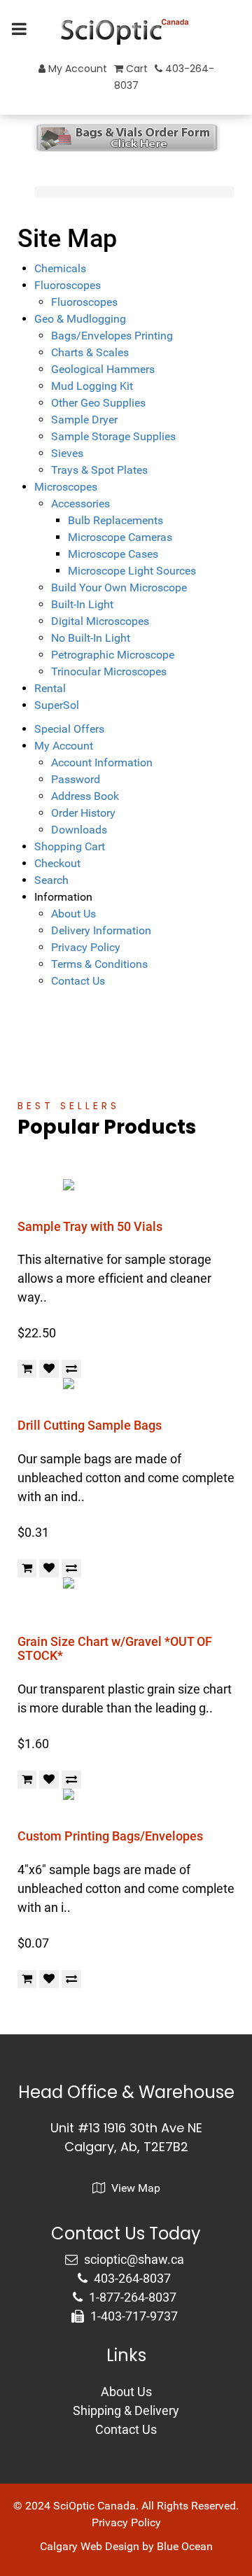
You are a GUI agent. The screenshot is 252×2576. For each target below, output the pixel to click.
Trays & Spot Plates (99, 470)
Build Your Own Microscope (119, 587)
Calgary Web (71, 2546)
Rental (50, 688)
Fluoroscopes (68, 285)
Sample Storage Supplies (113, 436)
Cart (135, 69)
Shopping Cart (70, 846)
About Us (73, 914)
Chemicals (60, 268)
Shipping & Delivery (126, 2410)
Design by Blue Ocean (159, 2546)
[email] (126, 2259)
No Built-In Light (91, 638)
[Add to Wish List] (49, 1369)
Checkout (57, 863)
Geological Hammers (103, 369)
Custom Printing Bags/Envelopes (110, 1836)
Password (76, 779)
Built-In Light (82, 604)
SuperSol (57, 705)
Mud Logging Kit (92, 386)
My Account (76, 69)
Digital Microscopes (100, 621)
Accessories (80, 504)
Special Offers (69, 729)
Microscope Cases (113, 554)
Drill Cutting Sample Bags (90, 1425)
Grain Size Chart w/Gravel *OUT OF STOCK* (115, 1648)
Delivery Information (101, 930)
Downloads (79, 830)
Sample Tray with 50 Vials (90, 1226)
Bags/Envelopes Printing (112, 336)
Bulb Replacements (115, 520)
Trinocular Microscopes (109, 671)
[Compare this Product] (71, 1369)
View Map (134, 2188)
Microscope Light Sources (132, 571)
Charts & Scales (90, 352)
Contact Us (78, 981)
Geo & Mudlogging (80, 319)
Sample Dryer (84, 420)
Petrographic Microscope (113, 655)
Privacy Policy (86, 947)
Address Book (85, 796)
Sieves (67, 453)
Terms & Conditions (99, 964)
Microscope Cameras (120, 537)
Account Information (102, 762)
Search (51, 880)
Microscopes (66, 487)
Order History (83, 813)
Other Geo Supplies (98, 403)
